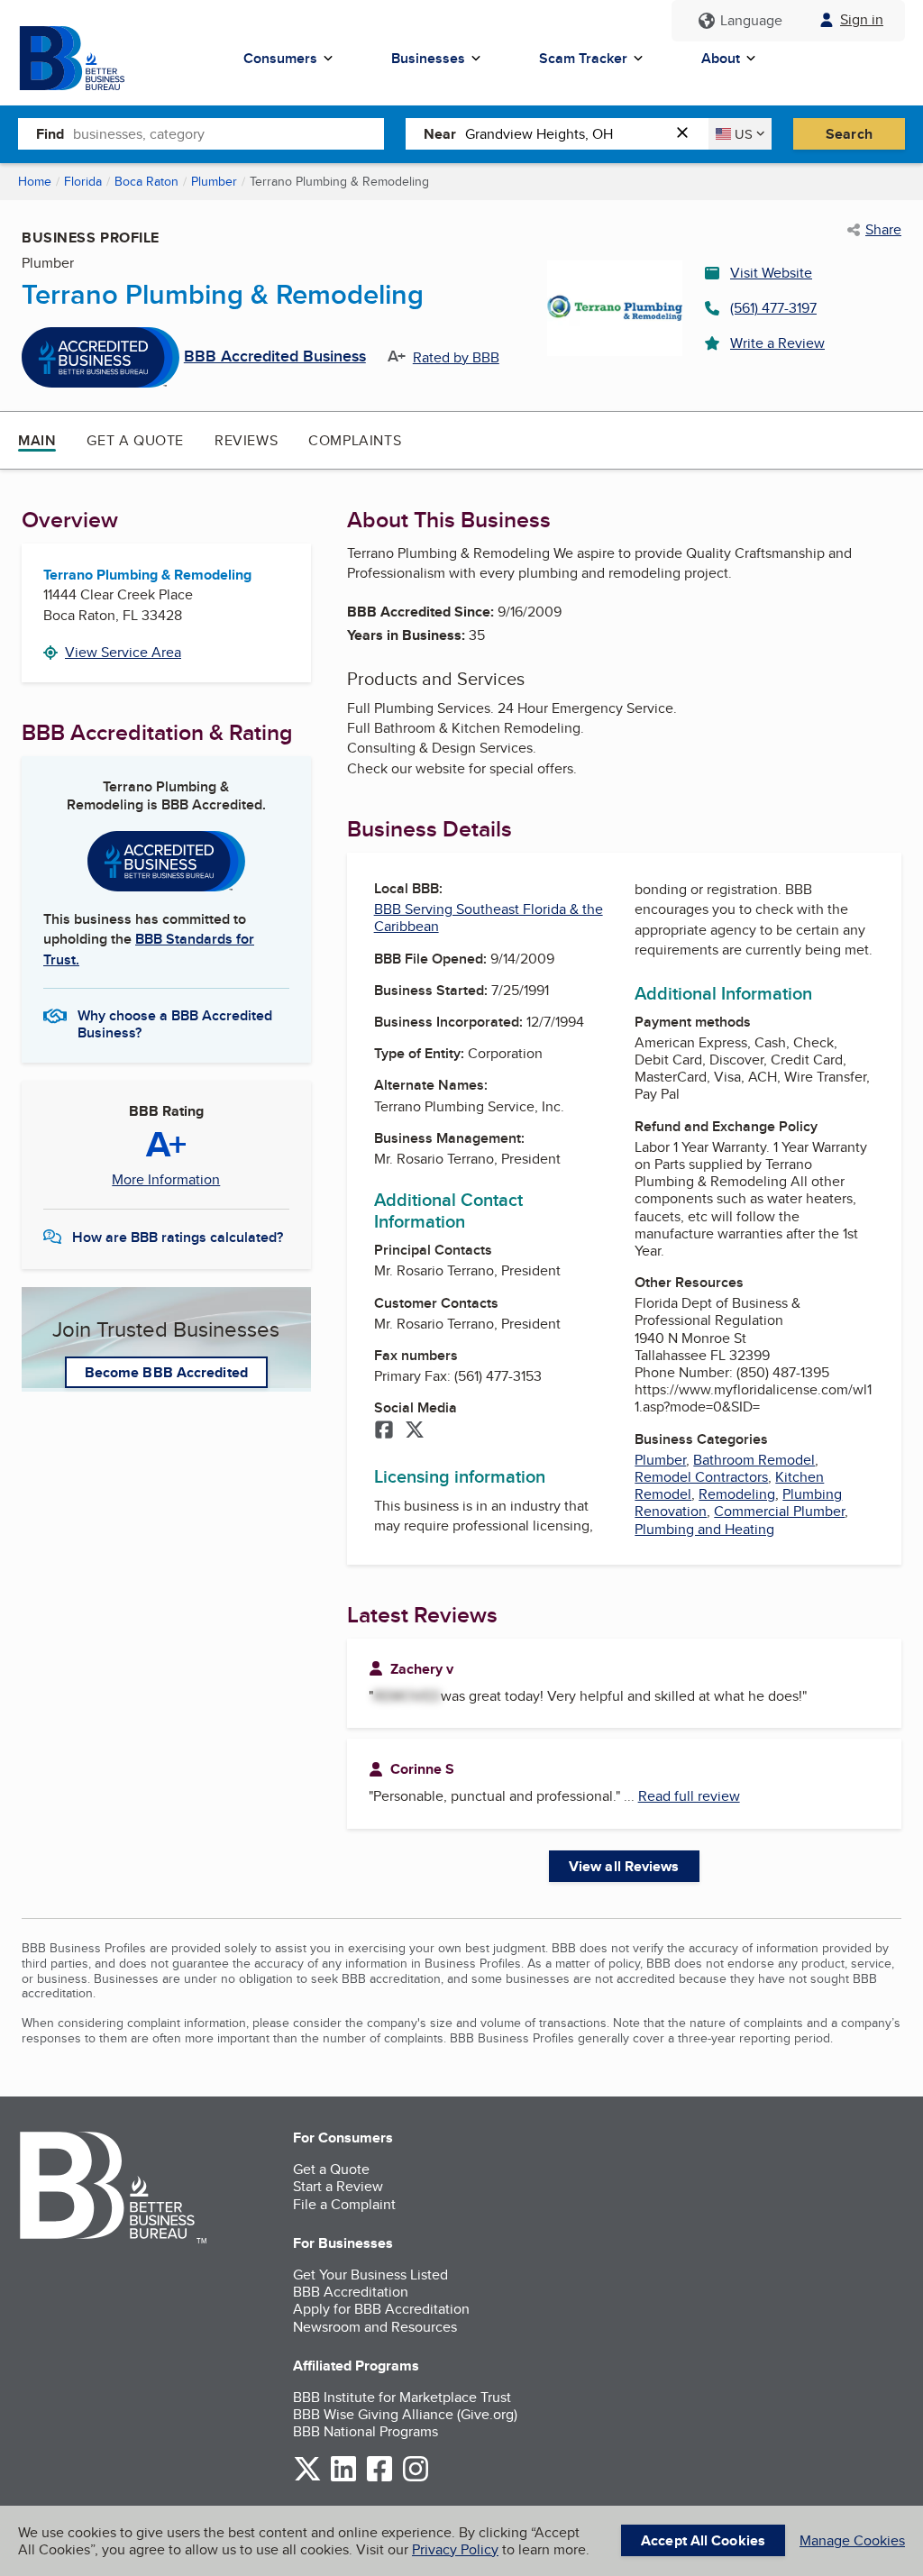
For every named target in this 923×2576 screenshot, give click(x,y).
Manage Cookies (852, 2540)
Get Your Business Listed (370, 2275)
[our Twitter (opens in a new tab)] (307, 2478)
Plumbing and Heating (704, 1529)
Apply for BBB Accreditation (381, 2309)
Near (440, 134)
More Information (166, 1180)
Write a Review (777, 343)
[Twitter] (415, 1431)
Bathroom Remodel (754, 1460)
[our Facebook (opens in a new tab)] (379, 2478)
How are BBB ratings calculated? (178, 1237)
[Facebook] (384, 1431)
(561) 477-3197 (773, 308)
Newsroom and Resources (375, 2327)
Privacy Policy (455, 2549)
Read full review (689, 1796)
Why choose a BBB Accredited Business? (175, 1023)
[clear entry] (688, 134)
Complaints (355, 440)
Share (883, 230)
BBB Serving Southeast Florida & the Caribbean (489, 918)
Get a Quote (135, 440)
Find (50, 134)
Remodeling (737, 1494)
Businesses (428, 58)
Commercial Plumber (779, 1511)
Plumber (214, 181)
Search (849, 134)
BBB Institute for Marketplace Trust (402, 2397)
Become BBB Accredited (166, 1372)
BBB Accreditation (351, 2292)
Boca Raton (146, 181)
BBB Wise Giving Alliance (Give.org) (405, 2414)
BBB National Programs (366, 2431)
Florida (83, 181)
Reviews (246, 440)
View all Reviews (624, 1866)
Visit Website (771, 273)
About (721, 58)
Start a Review (338, 2186)
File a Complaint (344, 2204)
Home (35, 181)
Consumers (280, 58)
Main (37, 440)
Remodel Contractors (701, 1477)
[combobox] (228, 133)
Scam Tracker (583, 58)
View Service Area (123, 652)
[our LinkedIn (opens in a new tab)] (343, 2478)
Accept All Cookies (703, 2540)
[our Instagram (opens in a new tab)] (416, 2478)
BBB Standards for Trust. (149, 949)
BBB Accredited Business (275, 357)
